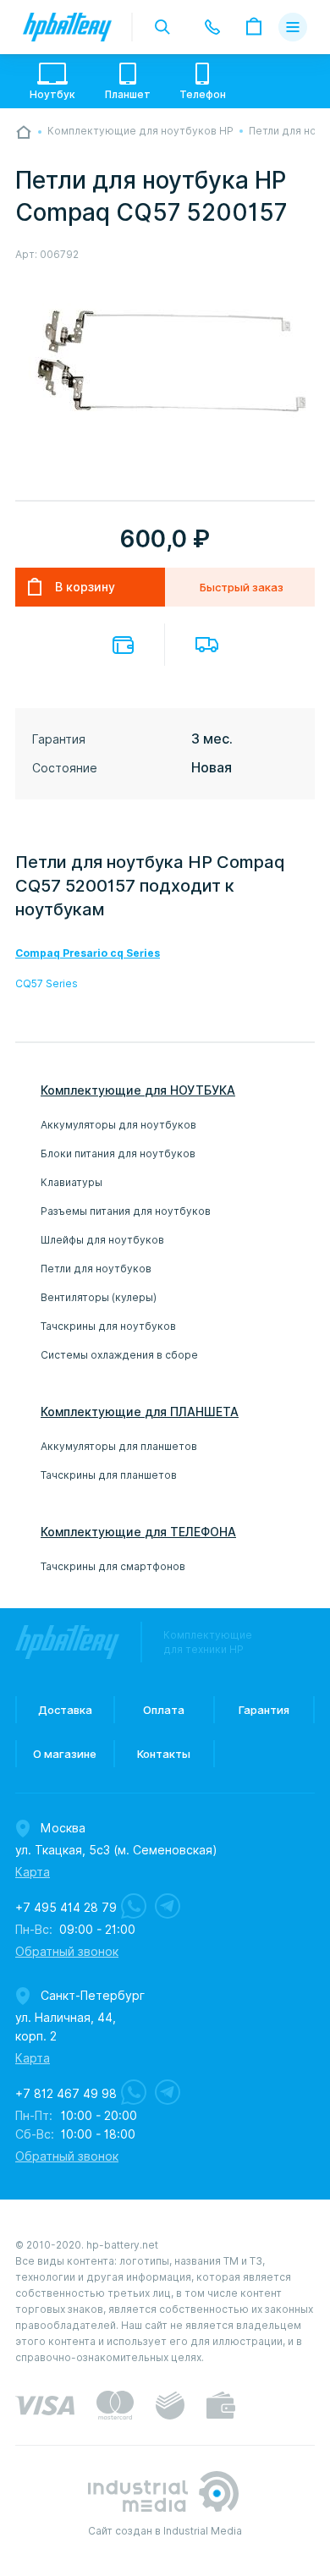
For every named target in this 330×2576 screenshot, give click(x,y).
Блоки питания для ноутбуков (118, 1153)
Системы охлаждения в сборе (119, 1355)
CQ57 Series (47, 983)
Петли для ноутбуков (96, 1269)
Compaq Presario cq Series (88, 953)
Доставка (207, 645)
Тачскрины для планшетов (109, 1475)
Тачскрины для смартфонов (113, 1566)
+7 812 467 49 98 (66, 2094)
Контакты (164, 1754)
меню (293, 27)
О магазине (65, 1754)
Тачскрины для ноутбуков (108, 1326)
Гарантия (264, 1710)
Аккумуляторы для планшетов (119, 1446)
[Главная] (24, 132)
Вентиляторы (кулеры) (99, 1297)
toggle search (162, 27)
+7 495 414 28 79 (66, 1908)
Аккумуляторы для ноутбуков (118, 1125)
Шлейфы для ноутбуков (102, 1240)
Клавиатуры (71, 1182)
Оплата (123, 645)
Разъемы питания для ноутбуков (126, 1211)
